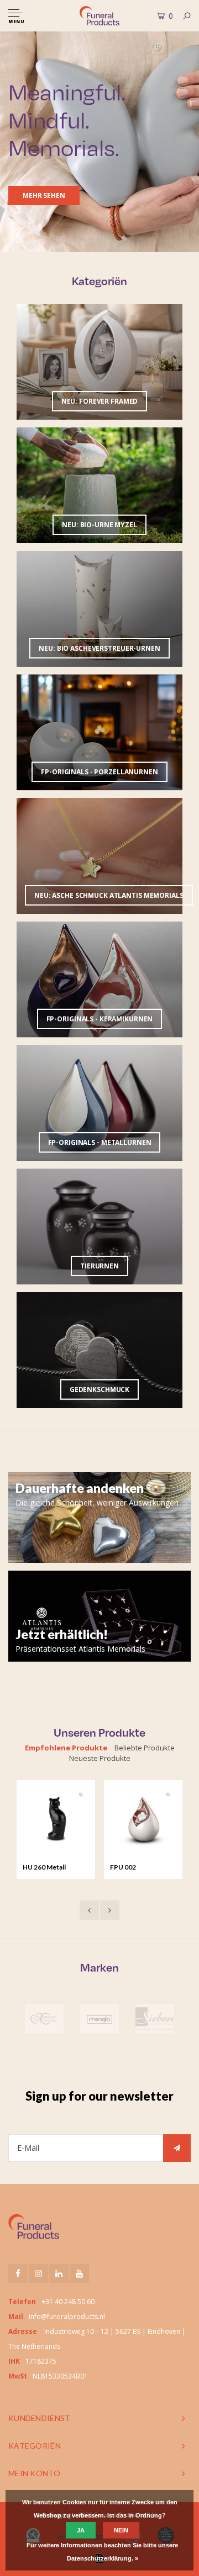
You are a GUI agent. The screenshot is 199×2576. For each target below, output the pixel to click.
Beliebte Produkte (145, 1748)
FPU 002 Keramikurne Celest (141, 1868)
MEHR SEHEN (44, 196)
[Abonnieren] (177, 2148)
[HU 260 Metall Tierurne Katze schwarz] (56, 1819)
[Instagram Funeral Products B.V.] (38, 2274)
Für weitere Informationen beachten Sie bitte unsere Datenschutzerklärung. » (102, 2552)
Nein (121, 2530)
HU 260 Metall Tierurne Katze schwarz (46, 1868)
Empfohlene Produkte (66, 1748)
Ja (81, 2530)
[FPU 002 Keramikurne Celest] (143, 1819)
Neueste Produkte (100, 1758)
